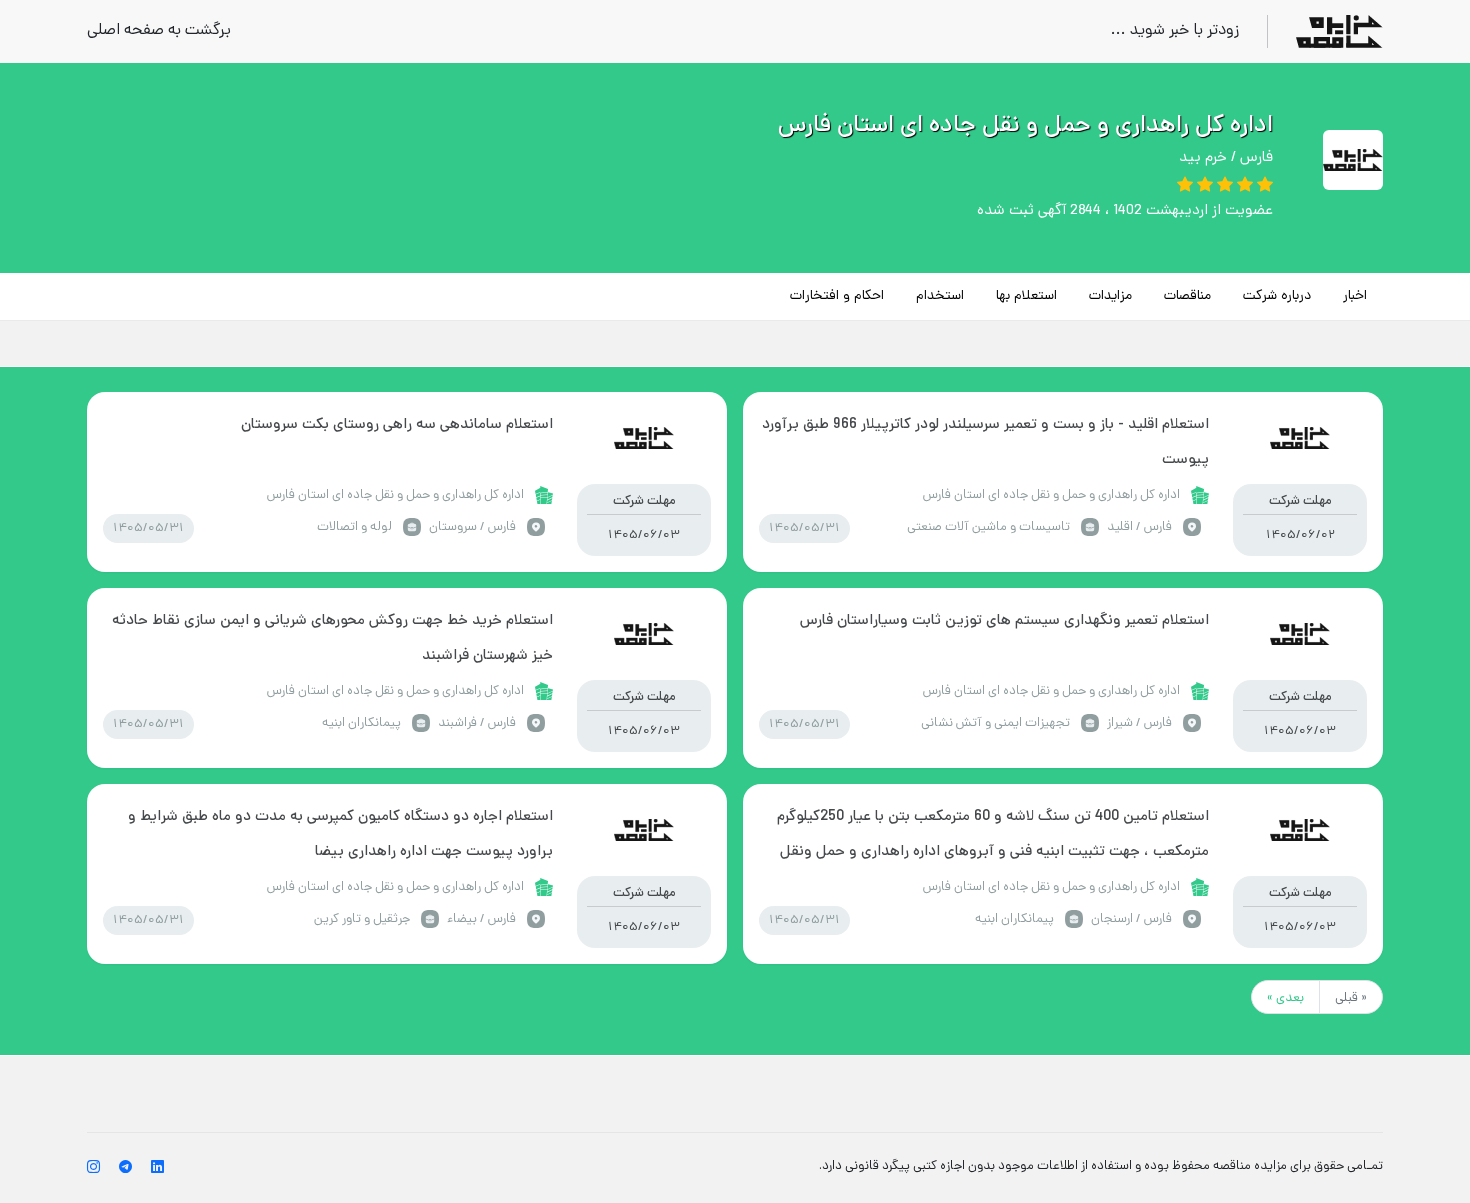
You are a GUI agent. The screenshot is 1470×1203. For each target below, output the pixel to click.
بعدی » (1285, 998)
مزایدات (1110, 296)
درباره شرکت (1277, 296)
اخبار (1355, 296)
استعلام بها (1026, 296)
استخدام (940, 296)
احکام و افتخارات (837, 296)
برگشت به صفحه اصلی (159, 31)
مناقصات (1187, 296)
